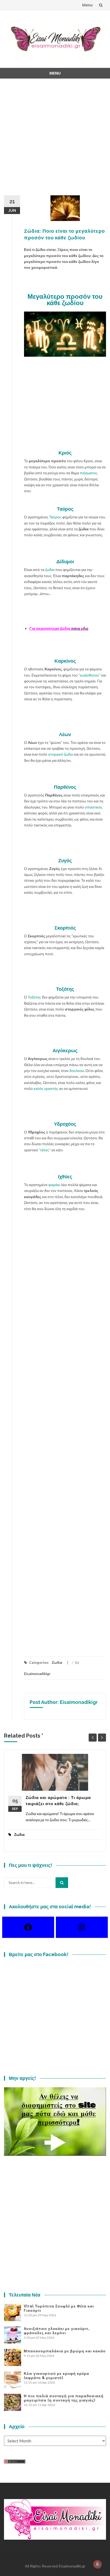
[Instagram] (82, 1927)
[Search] (62, 1883)
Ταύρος (55, 517)
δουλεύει (77, 1071)
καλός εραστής (46, 1088)
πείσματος (89, 473)
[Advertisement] (55, 140)
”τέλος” (44, 1150)
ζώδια (50, 570)
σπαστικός (94, 807)
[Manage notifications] (97, 2564)
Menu (87, 5)
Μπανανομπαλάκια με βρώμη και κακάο (65, 2351)
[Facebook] (28, 1927)
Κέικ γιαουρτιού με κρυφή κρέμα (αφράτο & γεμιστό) (56, 2376)
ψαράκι (54, 1185)
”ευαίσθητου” (90, 675)
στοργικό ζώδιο (61, 754)
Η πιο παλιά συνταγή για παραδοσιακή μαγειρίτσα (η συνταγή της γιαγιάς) (64, 2398)
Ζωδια (57, 1662)
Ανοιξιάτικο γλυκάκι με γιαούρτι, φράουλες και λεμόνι (57, 2331)
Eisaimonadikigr (37, 1674)
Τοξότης (34, 997)
